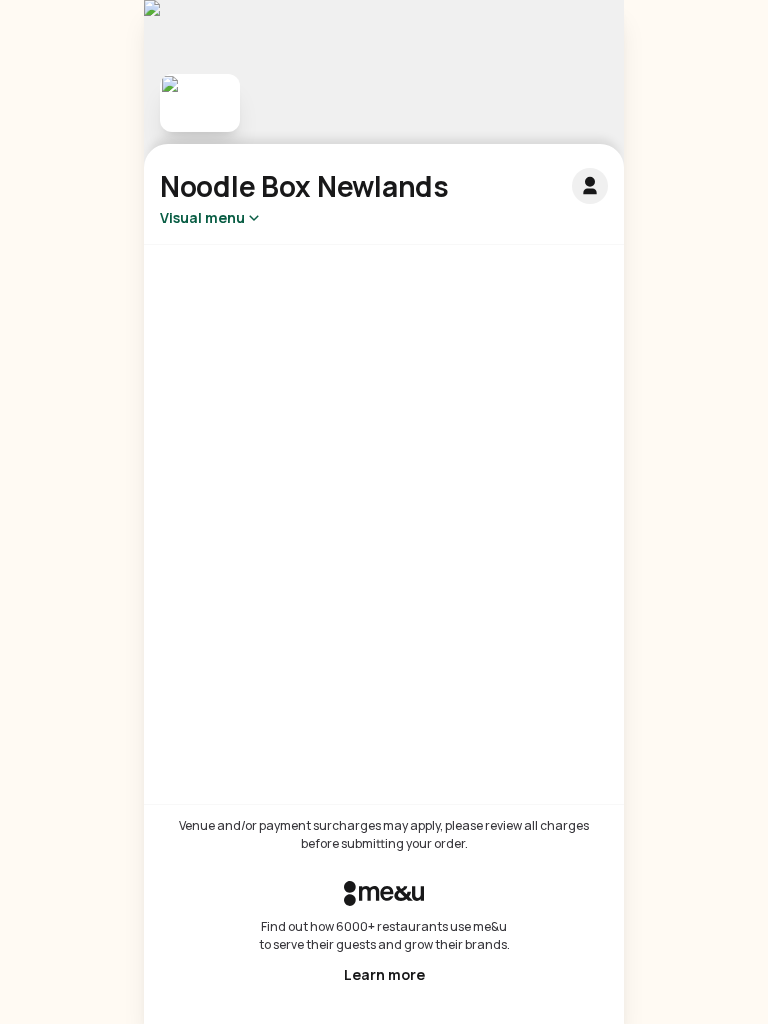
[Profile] (590, 186)
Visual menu (202, 217)
